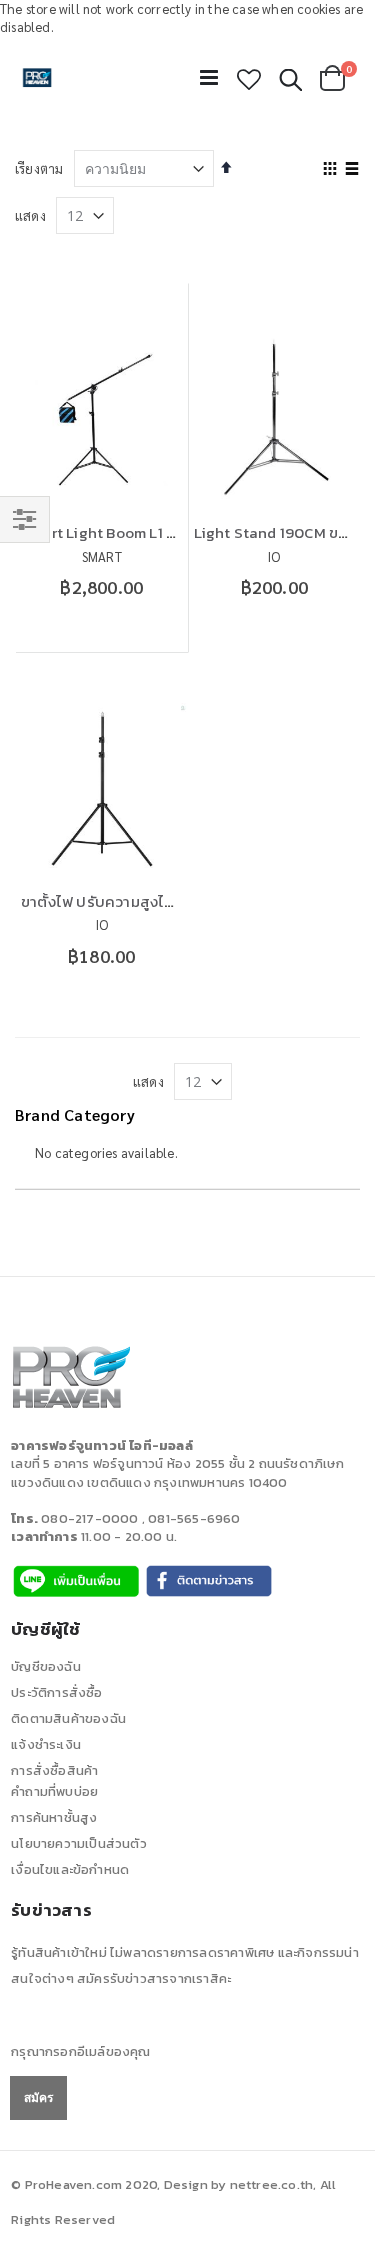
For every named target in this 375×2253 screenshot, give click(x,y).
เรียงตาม (39, 168)
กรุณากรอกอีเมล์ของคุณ (80, 2051)
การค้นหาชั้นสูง (54, 1817)
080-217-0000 (89, 1518)
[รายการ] (352, 170)
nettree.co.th (272, 2184)
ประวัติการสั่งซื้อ (56, 1692)
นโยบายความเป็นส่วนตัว (79, 1843)
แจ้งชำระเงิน (46, 1744)
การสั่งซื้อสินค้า (54, 1770)
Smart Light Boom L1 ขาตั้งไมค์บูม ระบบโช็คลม (174, 532)
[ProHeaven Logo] (37, 78)
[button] (249, 79)
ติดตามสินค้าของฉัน (68, 1718)
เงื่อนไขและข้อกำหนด (70, 1869)
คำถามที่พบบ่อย (54, 1791)
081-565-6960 (194, 1518)
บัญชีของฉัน (46, 1666)
